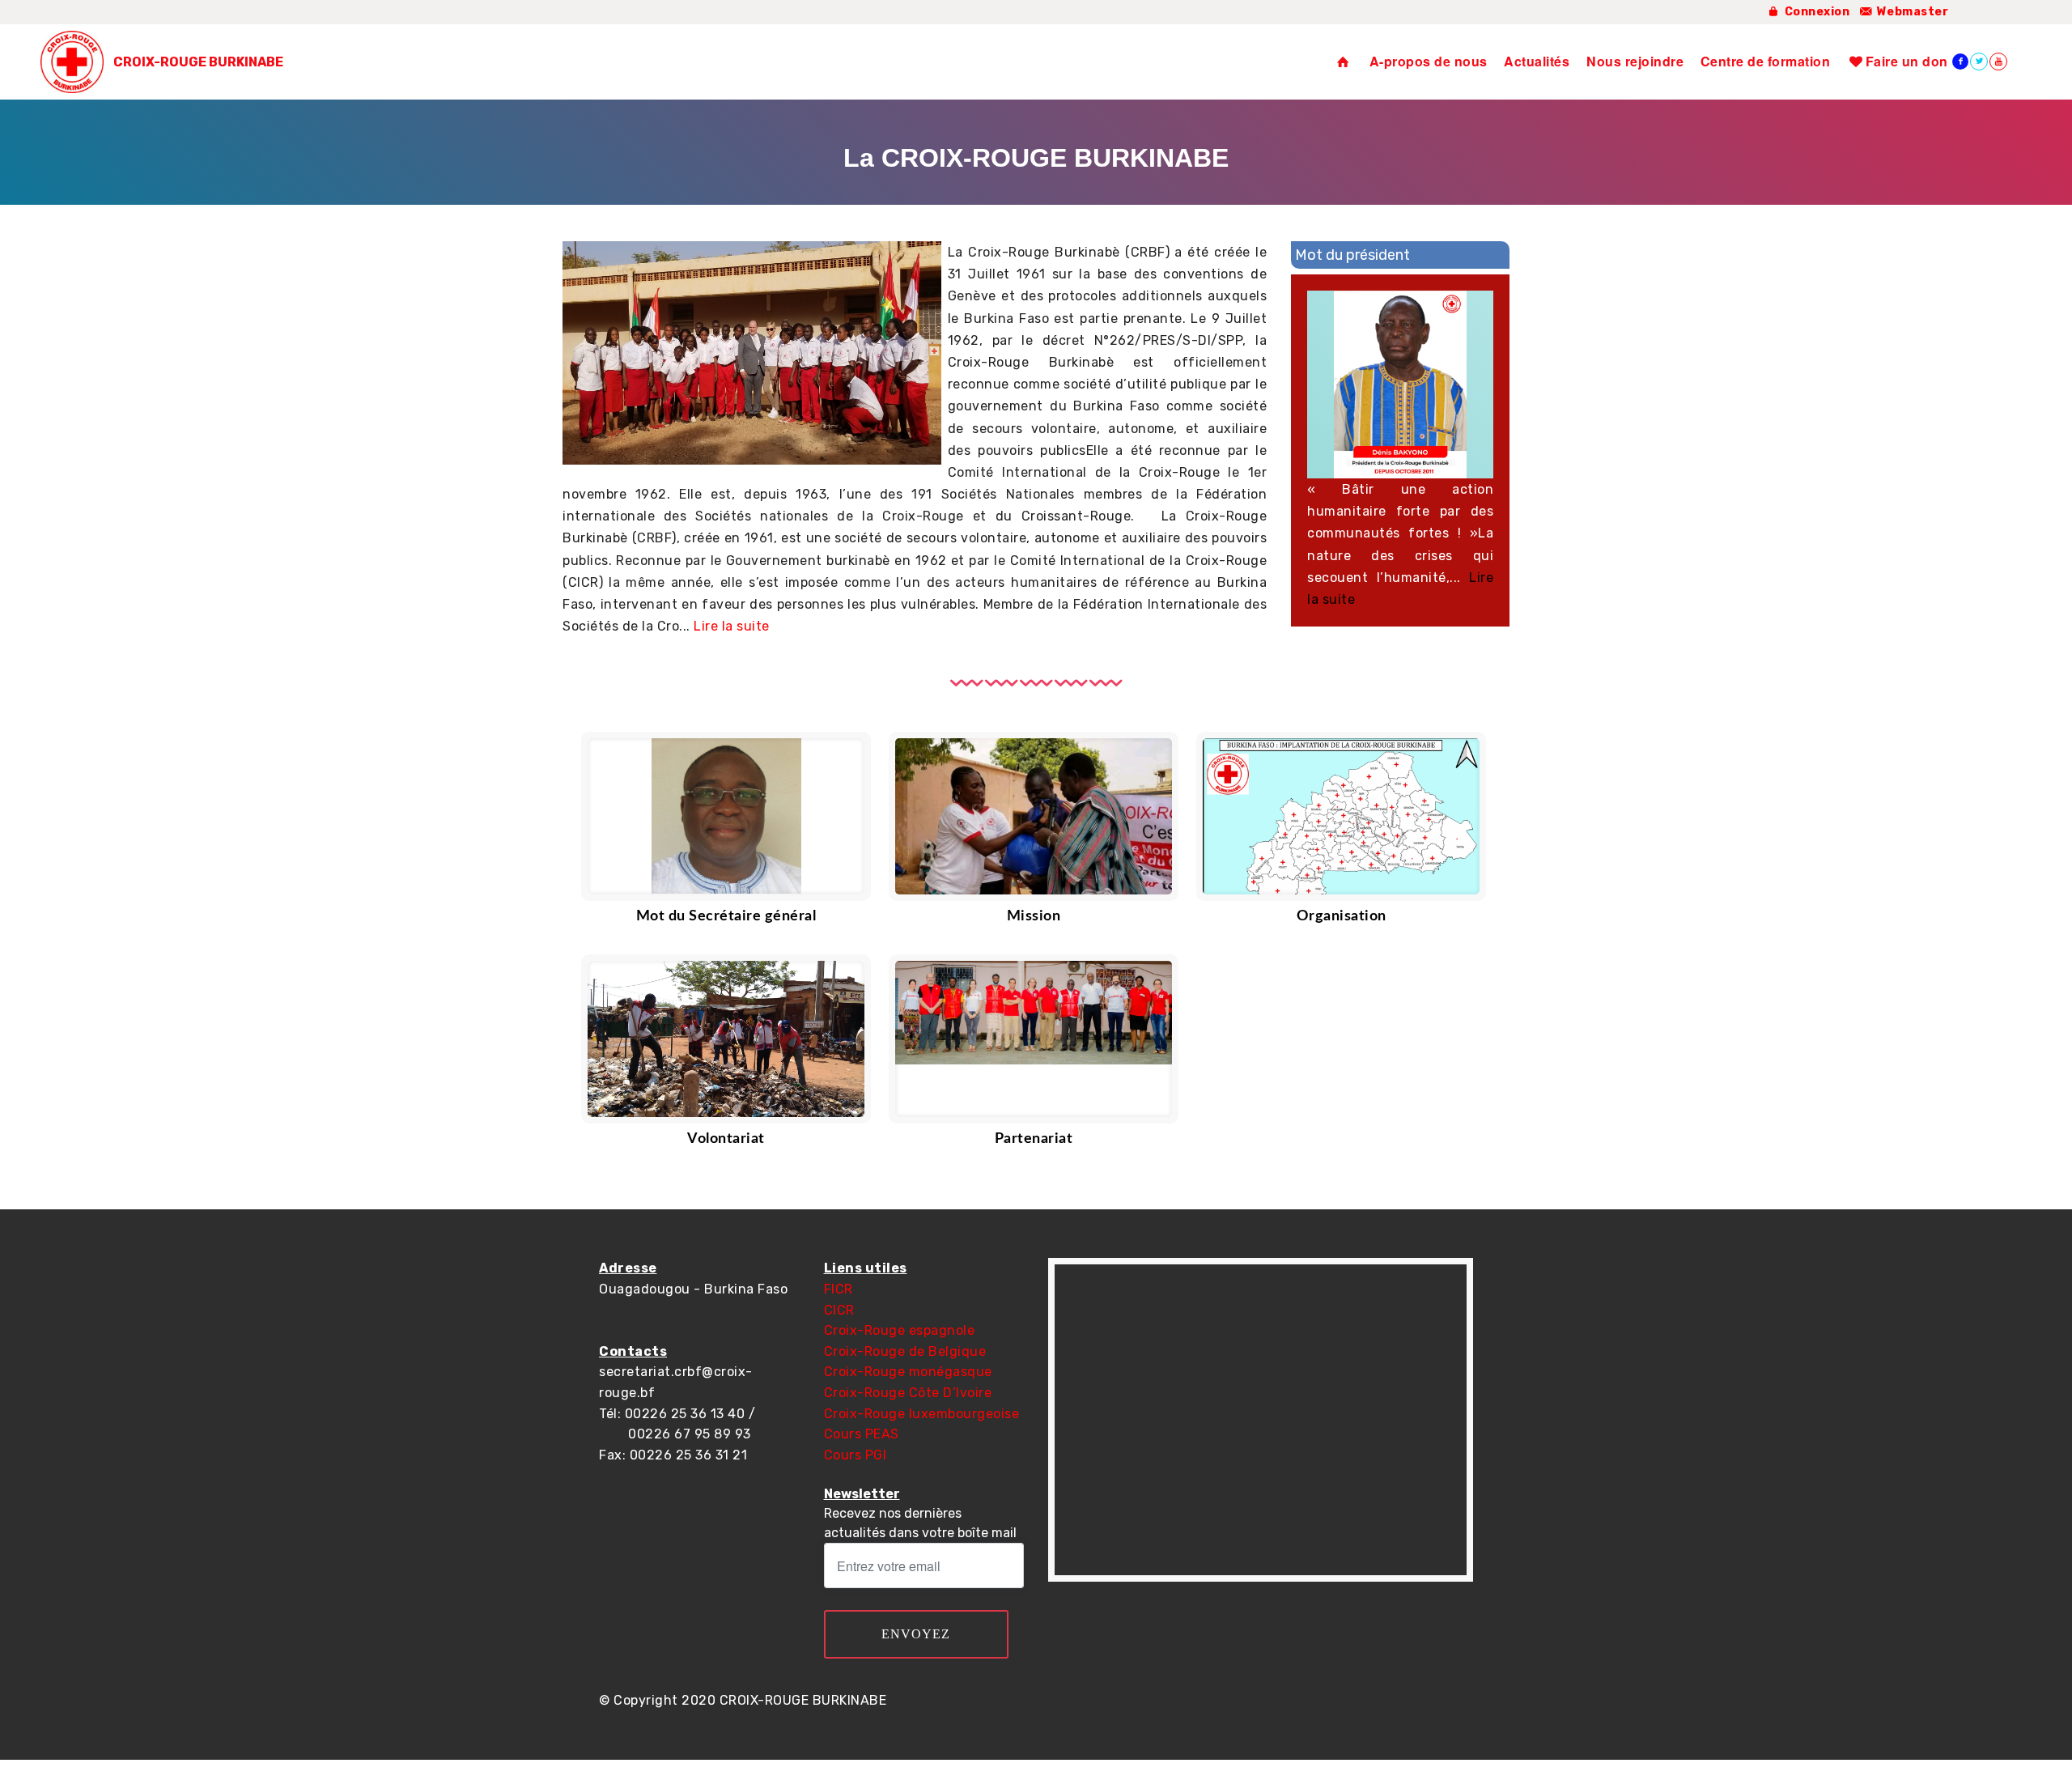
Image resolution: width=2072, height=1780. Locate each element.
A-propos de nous (1429, 61)
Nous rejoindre (1635, 61)
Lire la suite (732, 626)
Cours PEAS (862, 1434)
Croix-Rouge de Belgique (905, 1351)
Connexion (1815, 12)
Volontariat (726, 1139)
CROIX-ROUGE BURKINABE (198, 62)
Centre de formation (1766, 61)
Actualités (1537, 61)
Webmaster (1911, 12)
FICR (839, 1289)
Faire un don (1906, 61)
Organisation (1342, 916)
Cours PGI (856, 1455)
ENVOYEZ (916, 1634)
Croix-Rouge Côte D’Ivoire (908, 1393)
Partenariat (1034, 1139)
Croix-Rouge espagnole (900, 1330)
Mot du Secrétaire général (726, 916)
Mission (1034, 916)
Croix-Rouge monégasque (908, 1372)
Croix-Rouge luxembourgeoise (922, 1414)
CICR (839, 1310)
